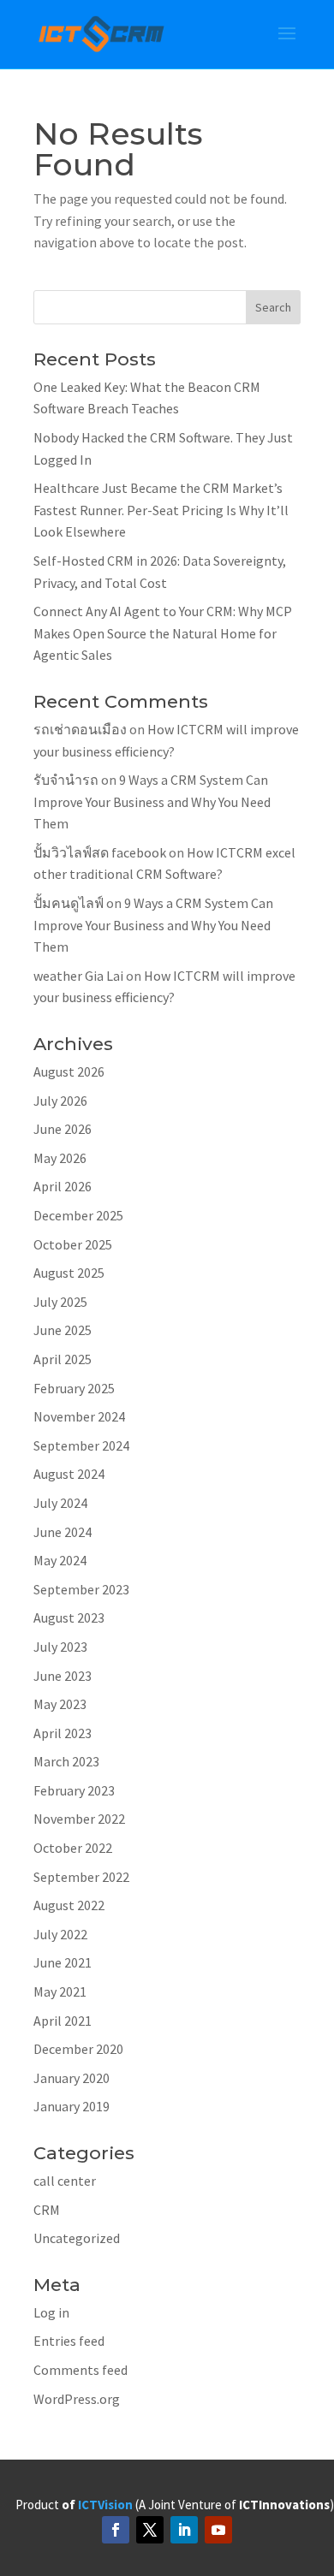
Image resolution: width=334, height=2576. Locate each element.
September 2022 (81, 1877)
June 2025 (63, 1330)
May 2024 (60, 1560)
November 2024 (79, 1416)
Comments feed (81, 2370)
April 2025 (63, 1359)
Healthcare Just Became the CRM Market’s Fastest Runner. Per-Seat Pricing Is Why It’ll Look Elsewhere (161, 510)
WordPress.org (77, 2399)
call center (65, 2181)
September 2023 (81, 1589)
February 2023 (74, 1790)
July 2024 (60, 1503)
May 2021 (60, 1991)
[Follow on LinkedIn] (184, 2530)
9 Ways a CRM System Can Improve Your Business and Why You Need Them (152, 801)
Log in (51, 2312)
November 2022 (79, 1819)
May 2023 (60, 1704)
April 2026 (63, 1186)
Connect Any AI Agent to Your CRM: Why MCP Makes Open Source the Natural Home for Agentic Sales (163, 633)
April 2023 (63, 1733)
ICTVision (105, 2505)
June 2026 (63, 1129)
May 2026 (60, 1158)
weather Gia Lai (78, 976)
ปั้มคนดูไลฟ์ (69, 903)
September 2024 (81, 1445)
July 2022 (60, 1934)
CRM (47, 2210)
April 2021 (63, 2021)
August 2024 (69, 1474)
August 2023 (69, 1617)
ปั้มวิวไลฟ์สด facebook (100, 852)
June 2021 (63, 1962)
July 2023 (60, 1647)
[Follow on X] (150, 2530)
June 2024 (63, 1532)
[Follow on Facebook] (116, 2530)
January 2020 (72, 2078)
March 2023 (66, 1761)
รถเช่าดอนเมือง (80, 729)
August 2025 (69, 1273)
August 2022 (69, 1905)
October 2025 (73, 1244)
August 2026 (69, 1071)
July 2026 (60, 1101)
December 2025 (78, 1215)
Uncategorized (77, 2238)
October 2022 (73, 1848)
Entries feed (69, 2341)
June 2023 (63, 1676)
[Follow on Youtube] (218, 2530)
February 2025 (74, 1388)
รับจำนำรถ (66, 780)
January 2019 (72, 2106)
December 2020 (78, 2049)
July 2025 (60, 1302)
